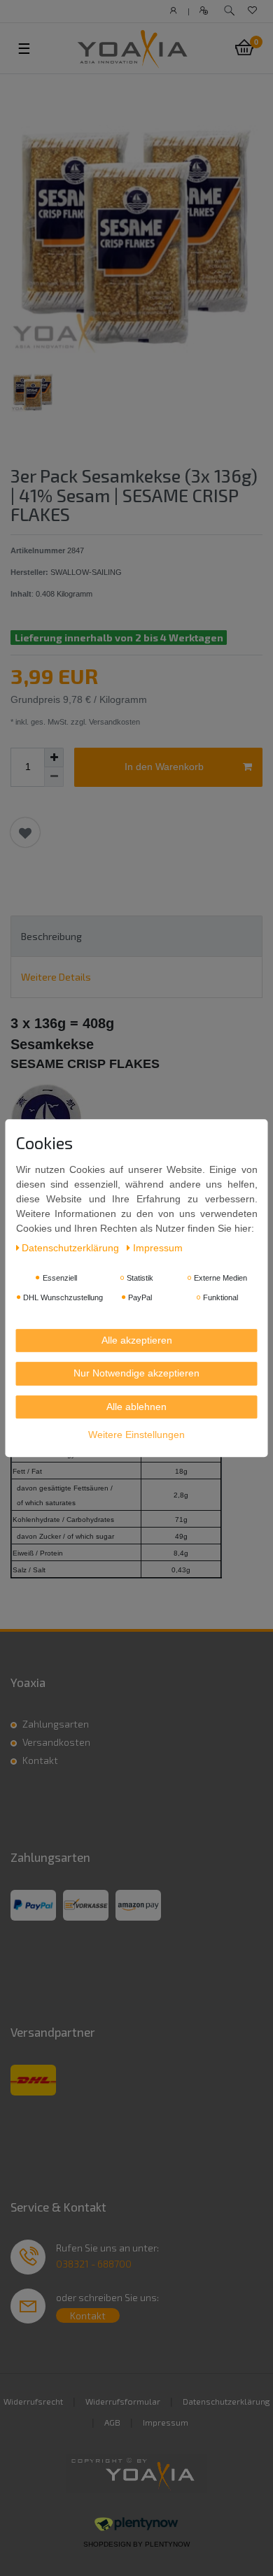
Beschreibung (51, 936)
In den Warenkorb (164, 767)
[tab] (136, 936)
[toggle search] (229, 11)
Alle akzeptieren (137, 1340)
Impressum (166, 2422)
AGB (112, 2422)
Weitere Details (56, 977)
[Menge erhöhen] (54, 757)
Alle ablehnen (136, 1407)
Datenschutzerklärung (226, 2401)
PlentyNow (167, 2544)
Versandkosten (56, 1742)
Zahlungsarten (56, 1724)
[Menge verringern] (54, 777)
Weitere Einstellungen (136, 1435)
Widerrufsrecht (33, 2401)
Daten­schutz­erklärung (72, 1248)
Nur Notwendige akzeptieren (136, 1373)
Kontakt (40, 1760)
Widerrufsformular (123, 2401)
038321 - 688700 (94, 2264)
